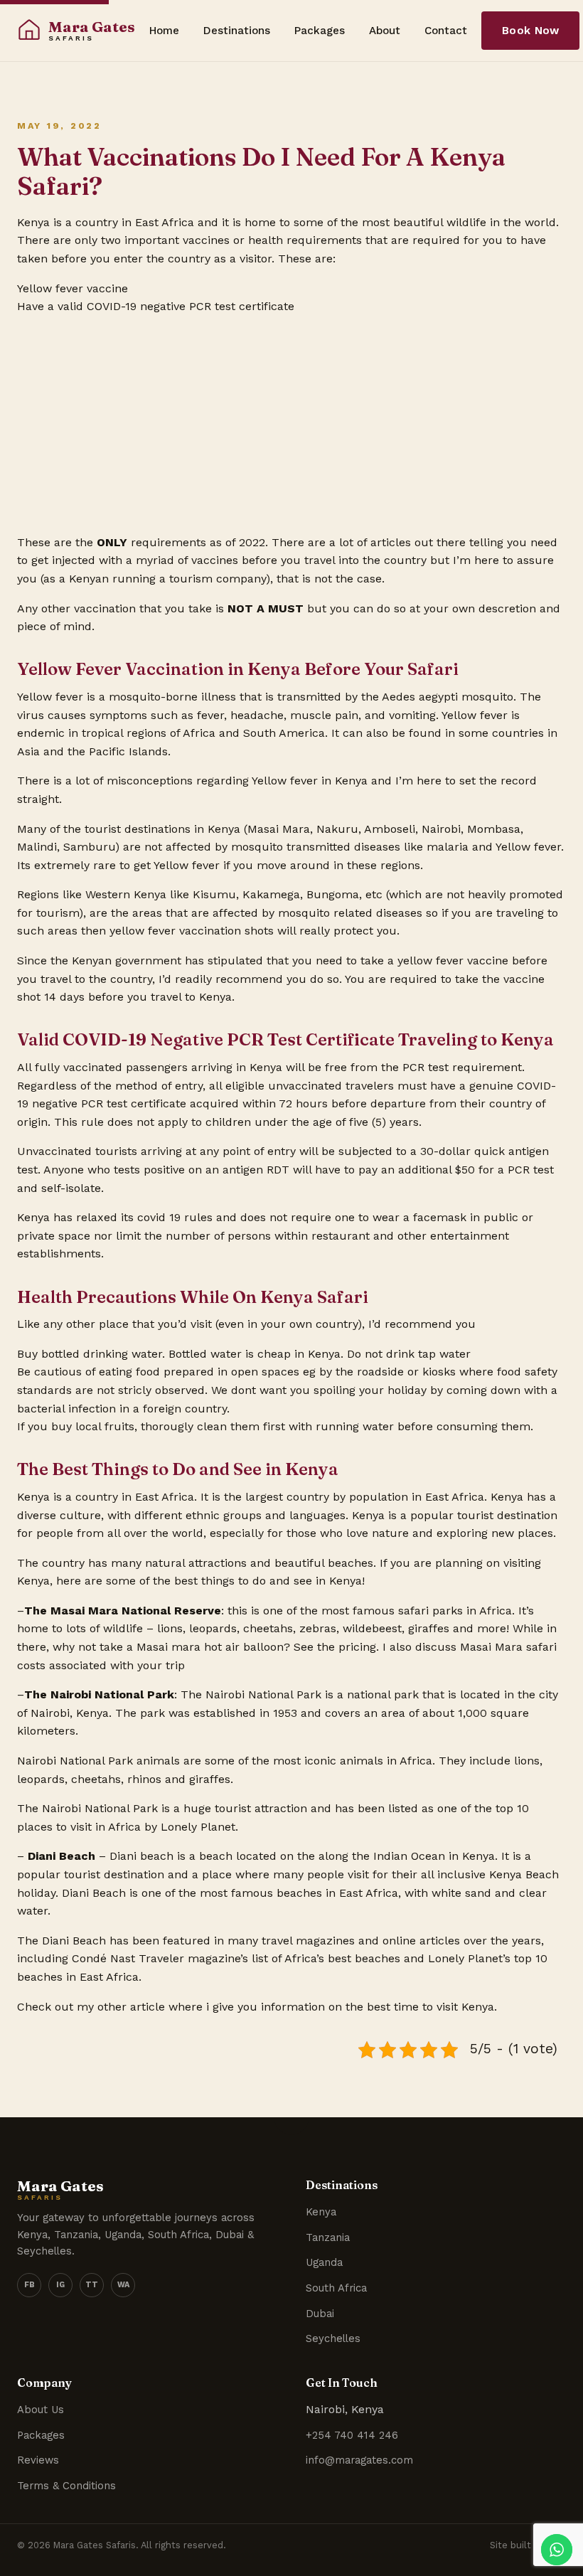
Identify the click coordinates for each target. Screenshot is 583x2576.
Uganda (324, 2262)
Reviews (38, 2460)
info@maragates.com (359, 2460)
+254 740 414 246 (352, 2435)
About (385, 31)
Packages (320, 31)
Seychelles (333, 2338)
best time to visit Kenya (430, 2007)
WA (123, 2285)
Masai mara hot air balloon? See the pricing (256, 1647)
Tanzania (328, 2237)
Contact (446, 31)
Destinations (237, 31)
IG (60, 2285)
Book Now (530, 31)
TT (92, 2285)
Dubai (320, 2314)
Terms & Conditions (66, 2486)
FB (30, 2285)
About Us (41, 2410)
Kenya (321, 2212)
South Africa (336, 2288)
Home (164, 31)
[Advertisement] (291, 422)
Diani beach (141, 1856)
